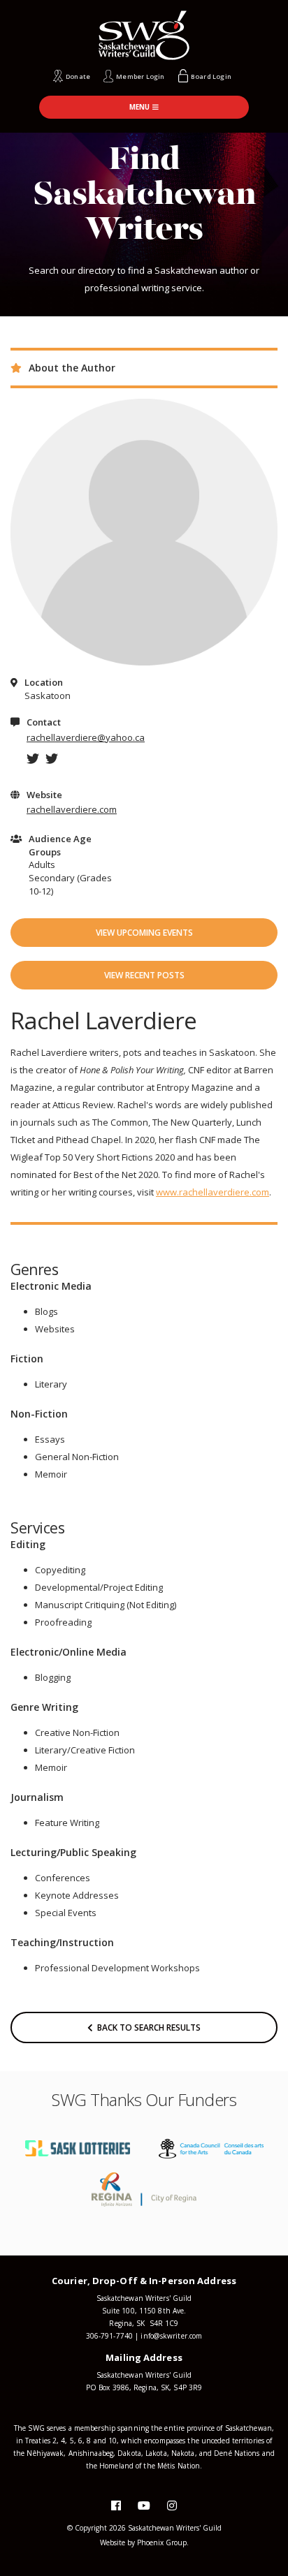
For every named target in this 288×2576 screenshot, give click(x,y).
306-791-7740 (109, 2336)
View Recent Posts (144, 975)
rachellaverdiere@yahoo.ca (86, 737)
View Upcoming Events (144, 933)
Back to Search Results (147, 2027)
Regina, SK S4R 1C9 (144, 2323)
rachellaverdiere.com (72, 809)
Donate (78, 76)
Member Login (140, 76)
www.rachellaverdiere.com (213, 1192)
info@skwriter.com (171, 2336)
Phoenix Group (162, 2542)
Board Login (211, 76)
